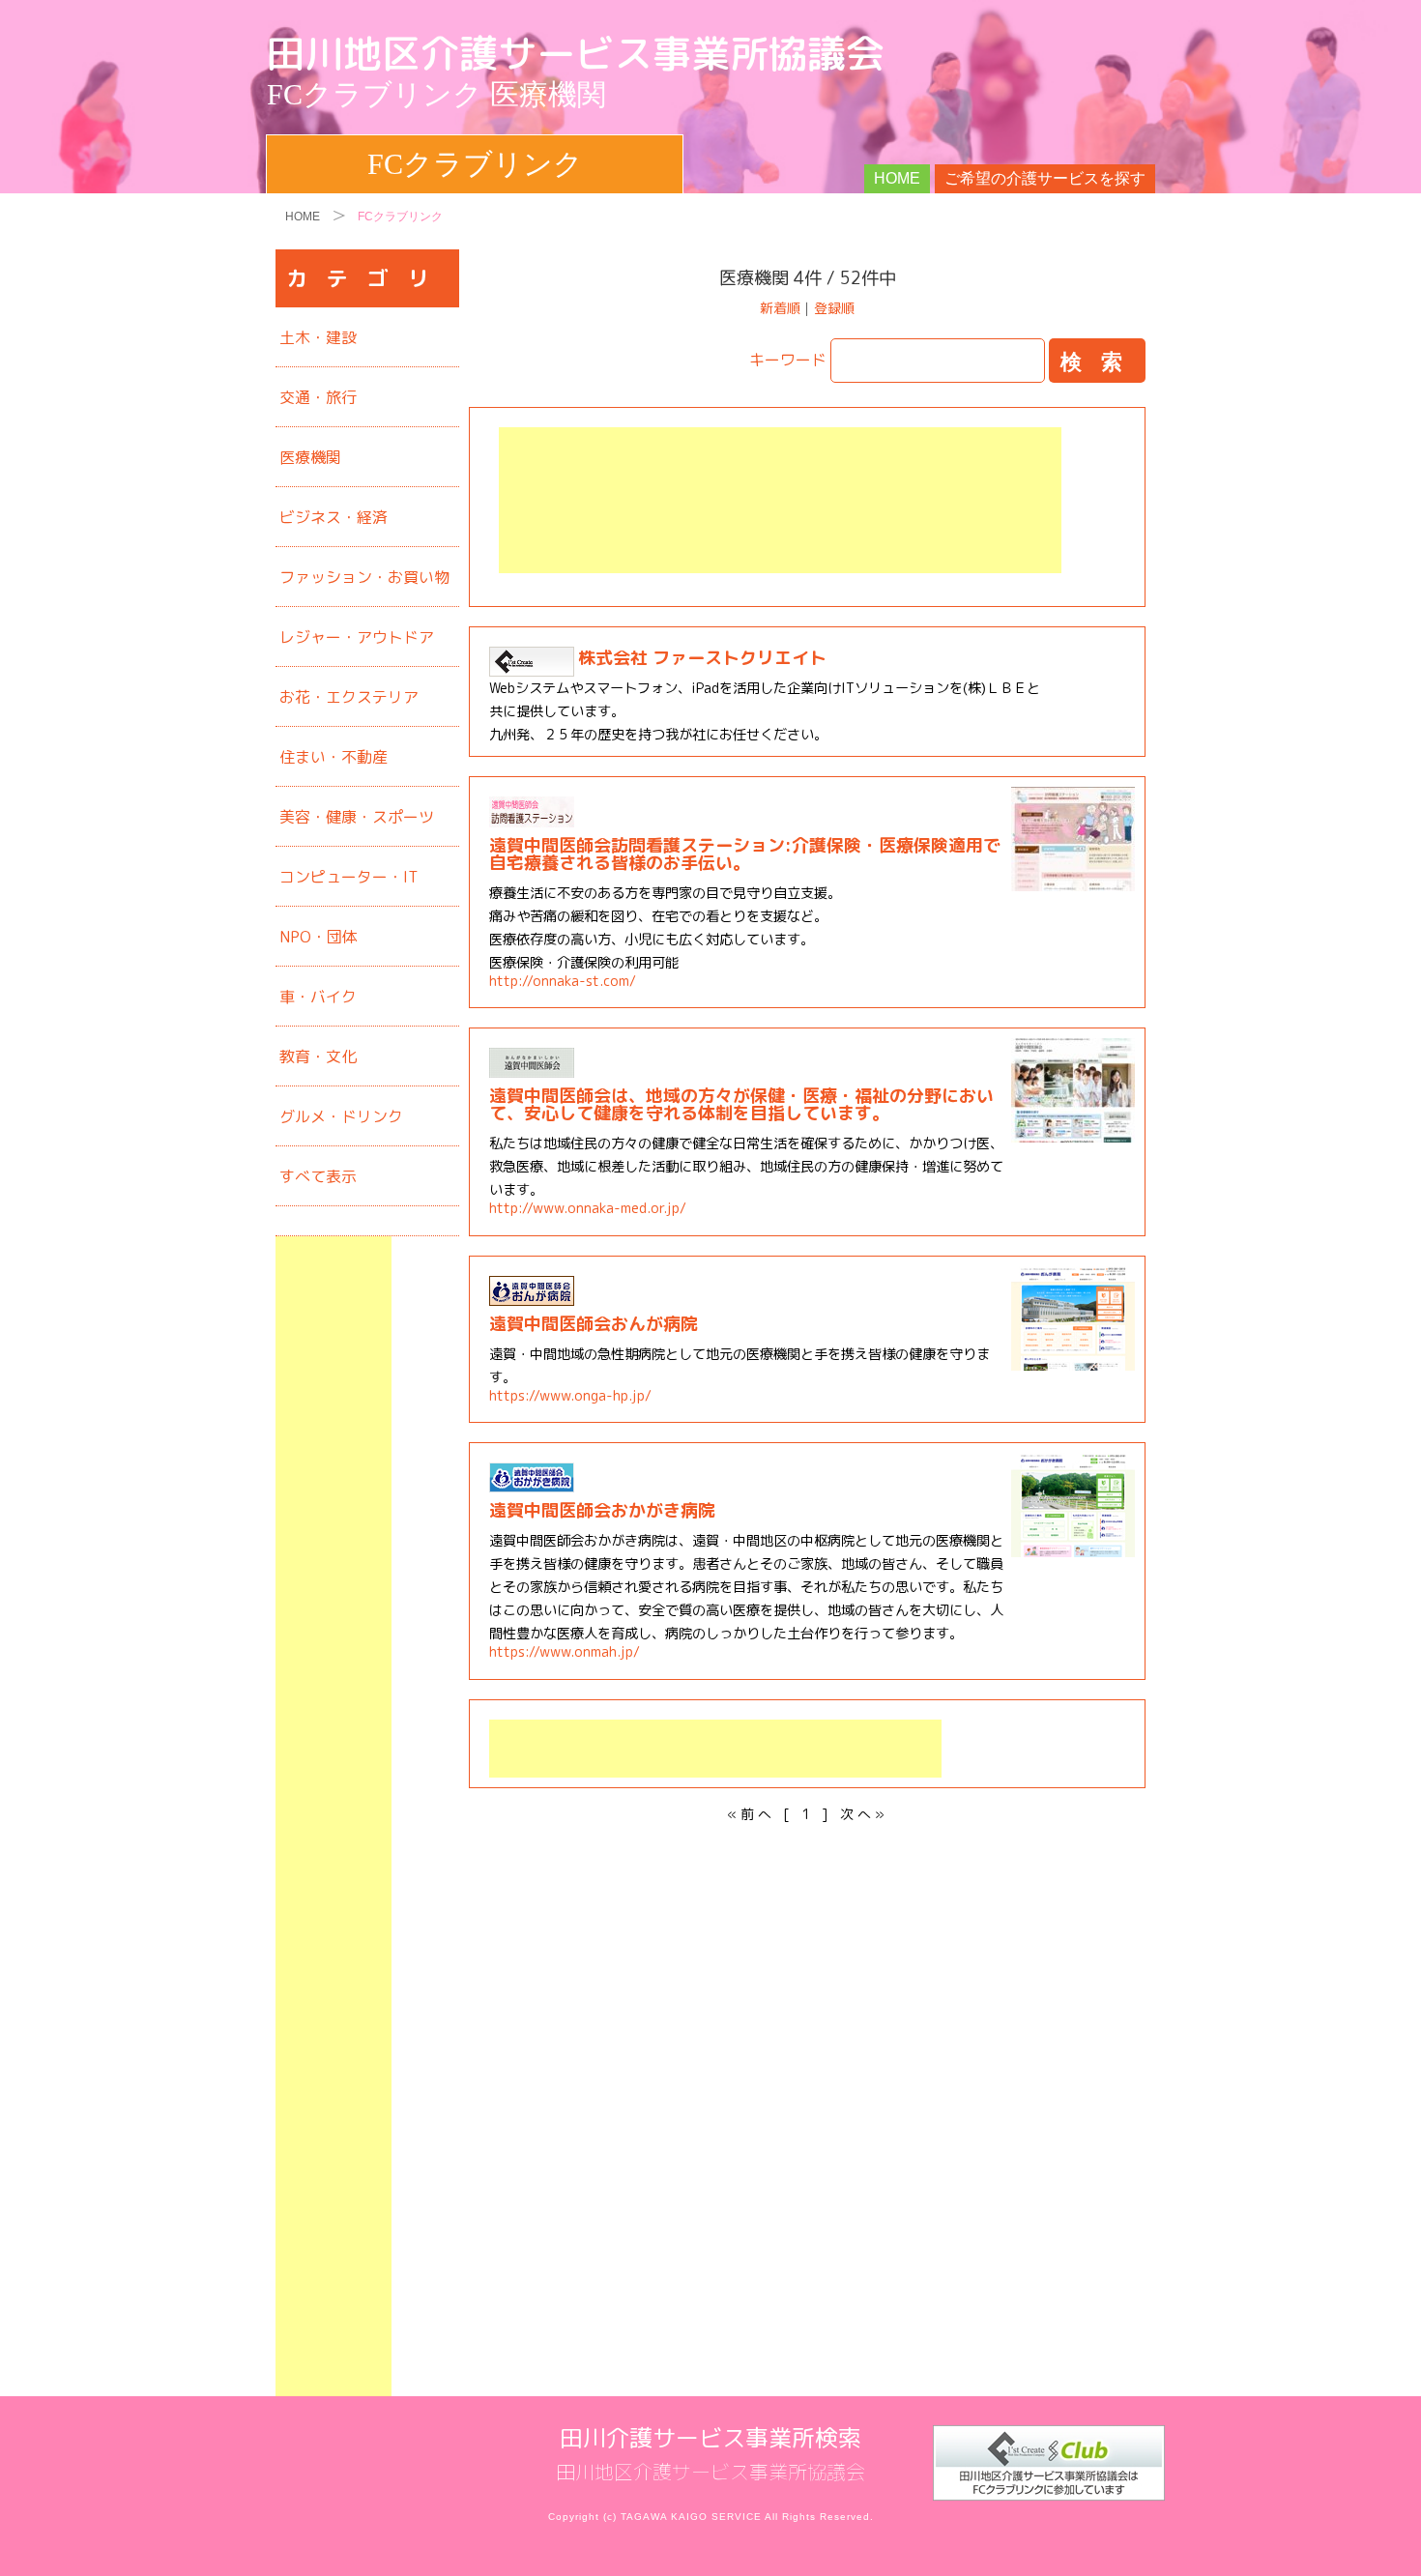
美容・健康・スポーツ (357, 817)
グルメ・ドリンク (341, 1116)
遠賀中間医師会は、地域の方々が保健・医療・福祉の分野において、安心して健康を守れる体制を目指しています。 (741, 1104)
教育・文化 (318, 1056)
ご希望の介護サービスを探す (1045, 178)
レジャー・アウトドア (357, 637)
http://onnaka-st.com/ (563, 981)
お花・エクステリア (349, 697)
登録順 (834, 308)
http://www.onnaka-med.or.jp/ (588, 1208)
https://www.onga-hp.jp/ (570, 1396)
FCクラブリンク (475, 164)
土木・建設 (318, 337)
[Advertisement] (780, 500)
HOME (897, 178)
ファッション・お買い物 (364, 577)
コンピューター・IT (348, 877)
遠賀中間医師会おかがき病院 (602, 1510)
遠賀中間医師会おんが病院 (594, 1324)
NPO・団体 (319, 937)
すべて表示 (318, 1176)
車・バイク (318, 997)
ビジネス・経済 (333, 517)
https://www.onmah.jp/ (565, 1652)
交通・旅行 (318, 397)
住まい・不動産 (333, 757)
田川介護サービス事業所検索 (710, 2438)
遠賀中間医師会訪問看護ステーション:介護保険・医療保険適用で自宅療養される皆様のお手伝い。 (745, 854)
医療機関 (310, 457)
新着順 (780, 308)
